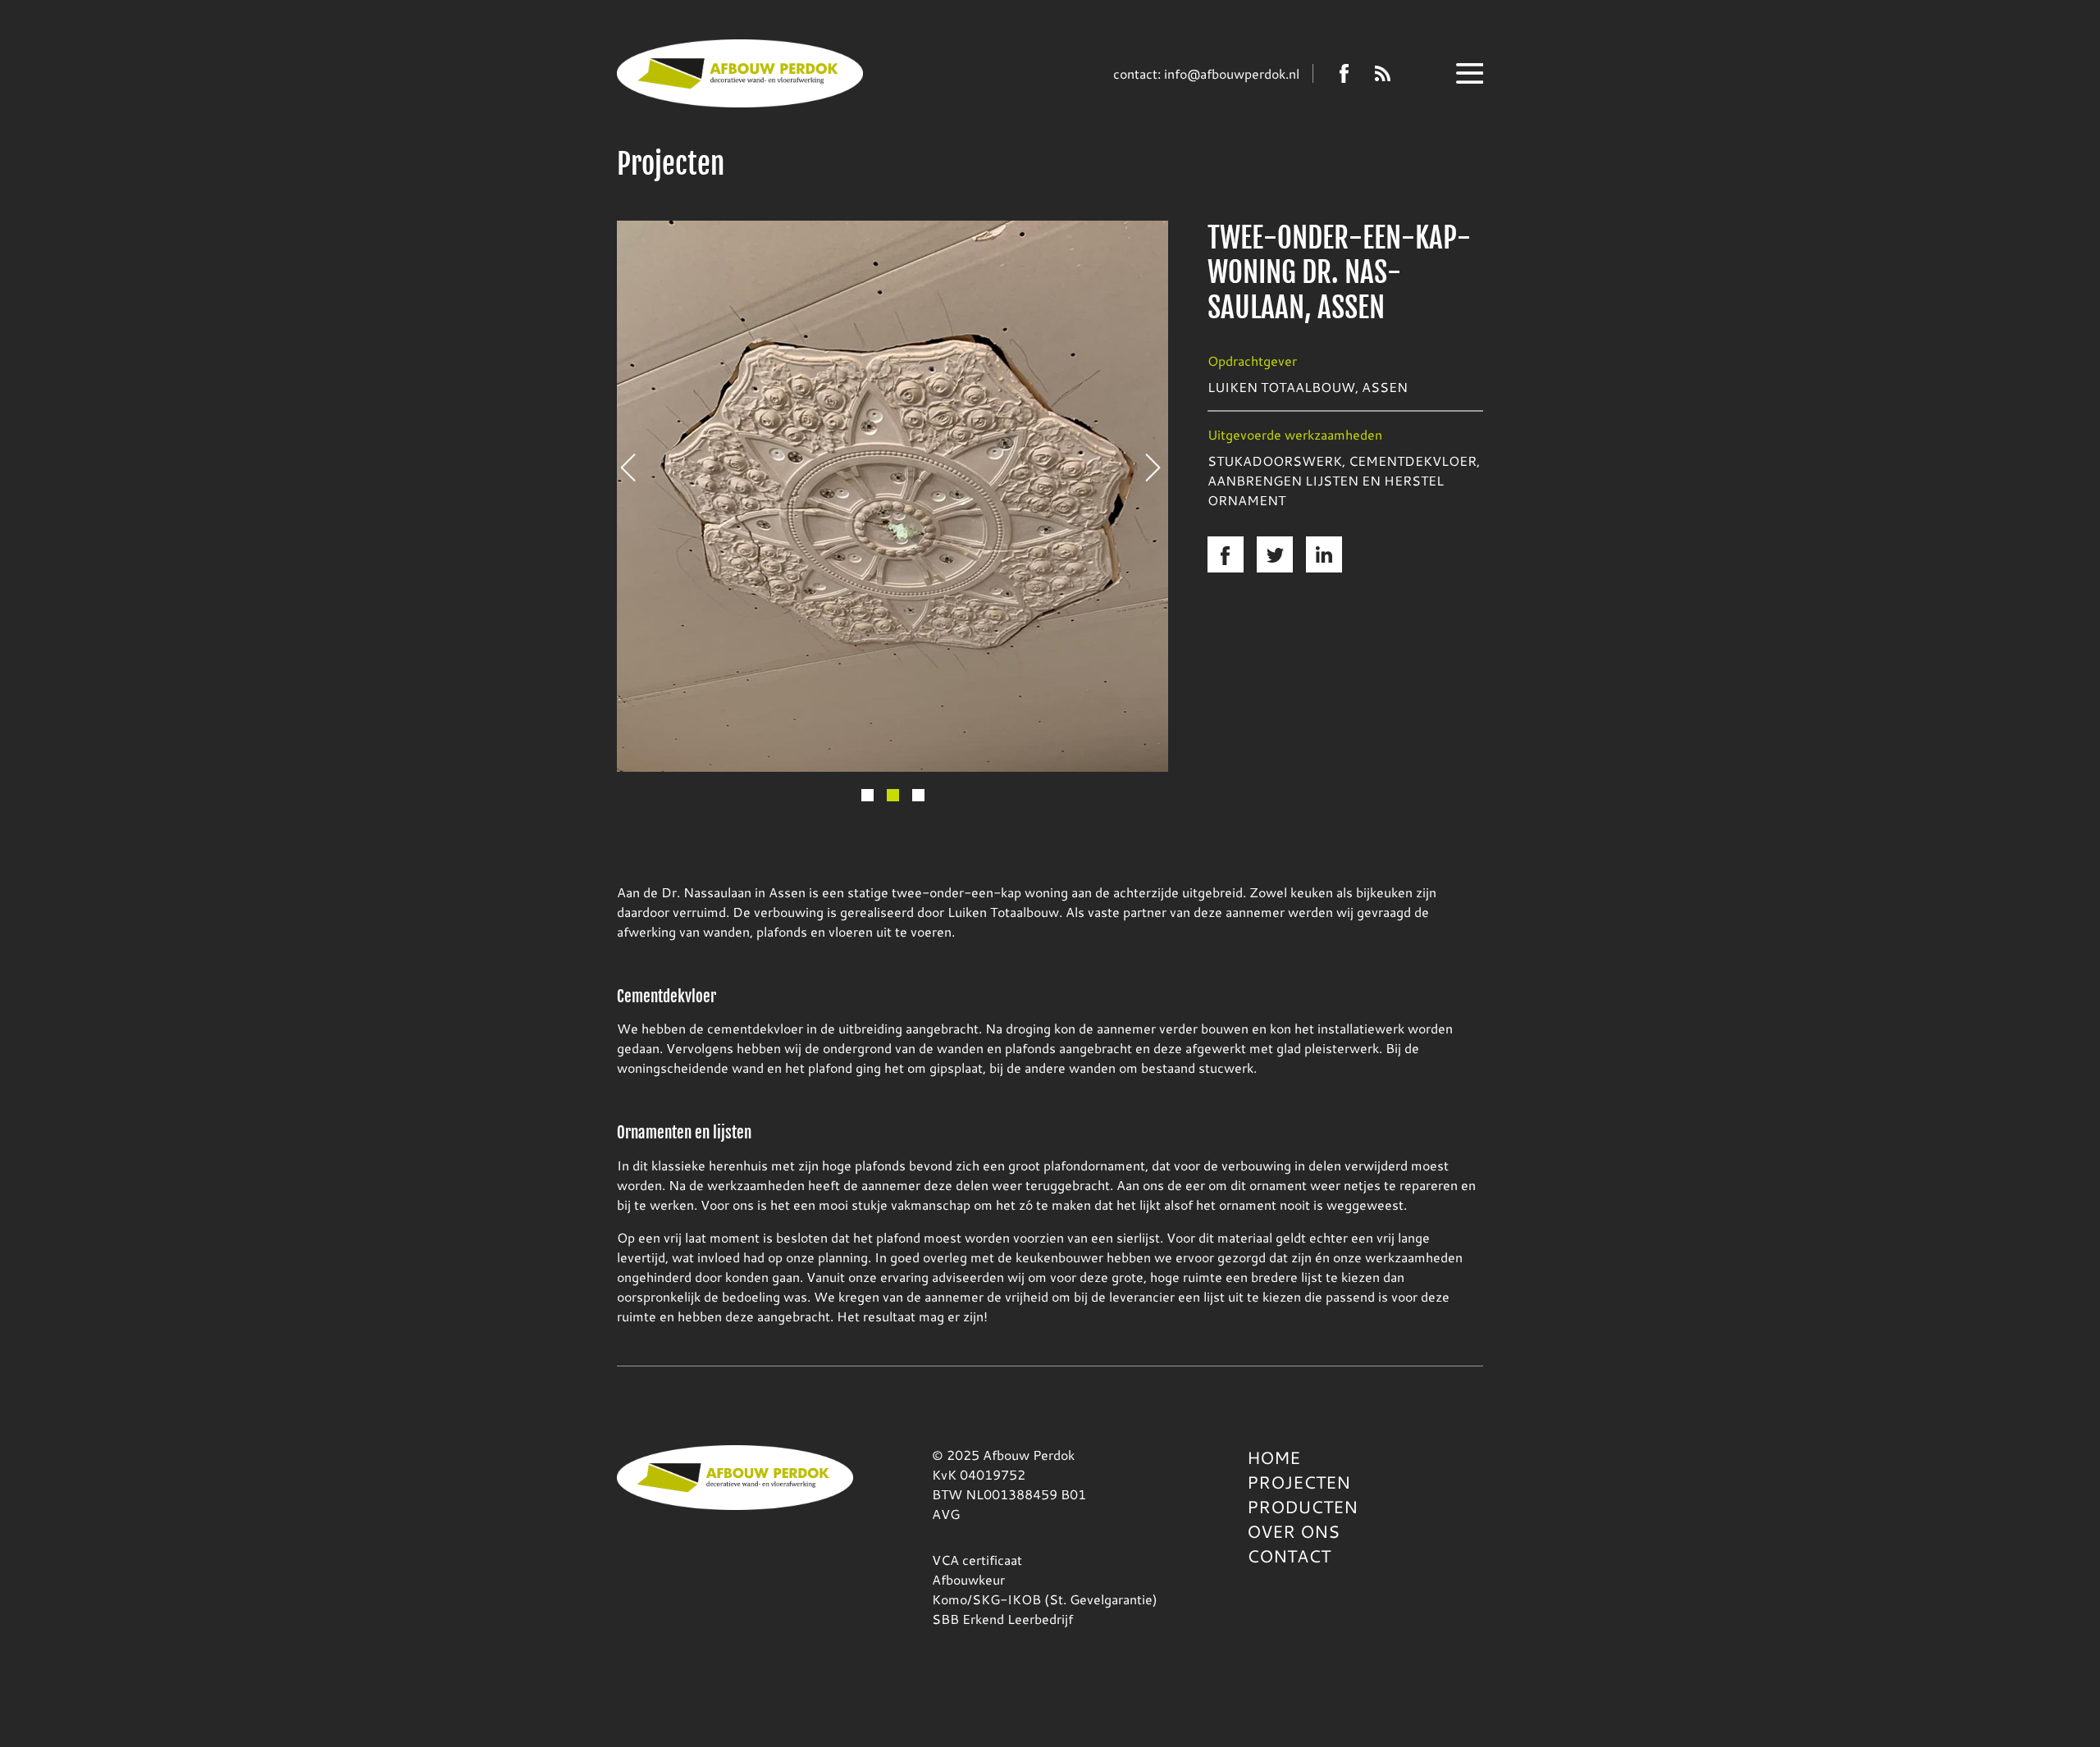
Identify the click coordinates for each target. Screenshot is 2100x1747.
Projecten (1299, 1482)
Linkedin (1324, 554)
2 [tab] (893, 795)
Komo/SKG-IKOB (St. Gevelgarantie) (1045, 1599)
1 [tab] (867, 795)
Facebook (1344, 73)
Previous (634, 468)
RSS (1383, 73)
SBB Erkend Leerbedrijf (1002, 1619)
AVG (946, 1514)
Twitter (1275, 554)
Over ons (1293, 1531)
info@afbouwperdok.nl (1232, 73)
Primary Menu (1470, 73)
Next (1159, 468)
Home (1274, 1457)
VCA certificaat (977, 1560)
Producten (1302, 1507)
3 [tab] (918, 795)
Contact (1289, 1556)
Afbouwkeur (968, 1579)
